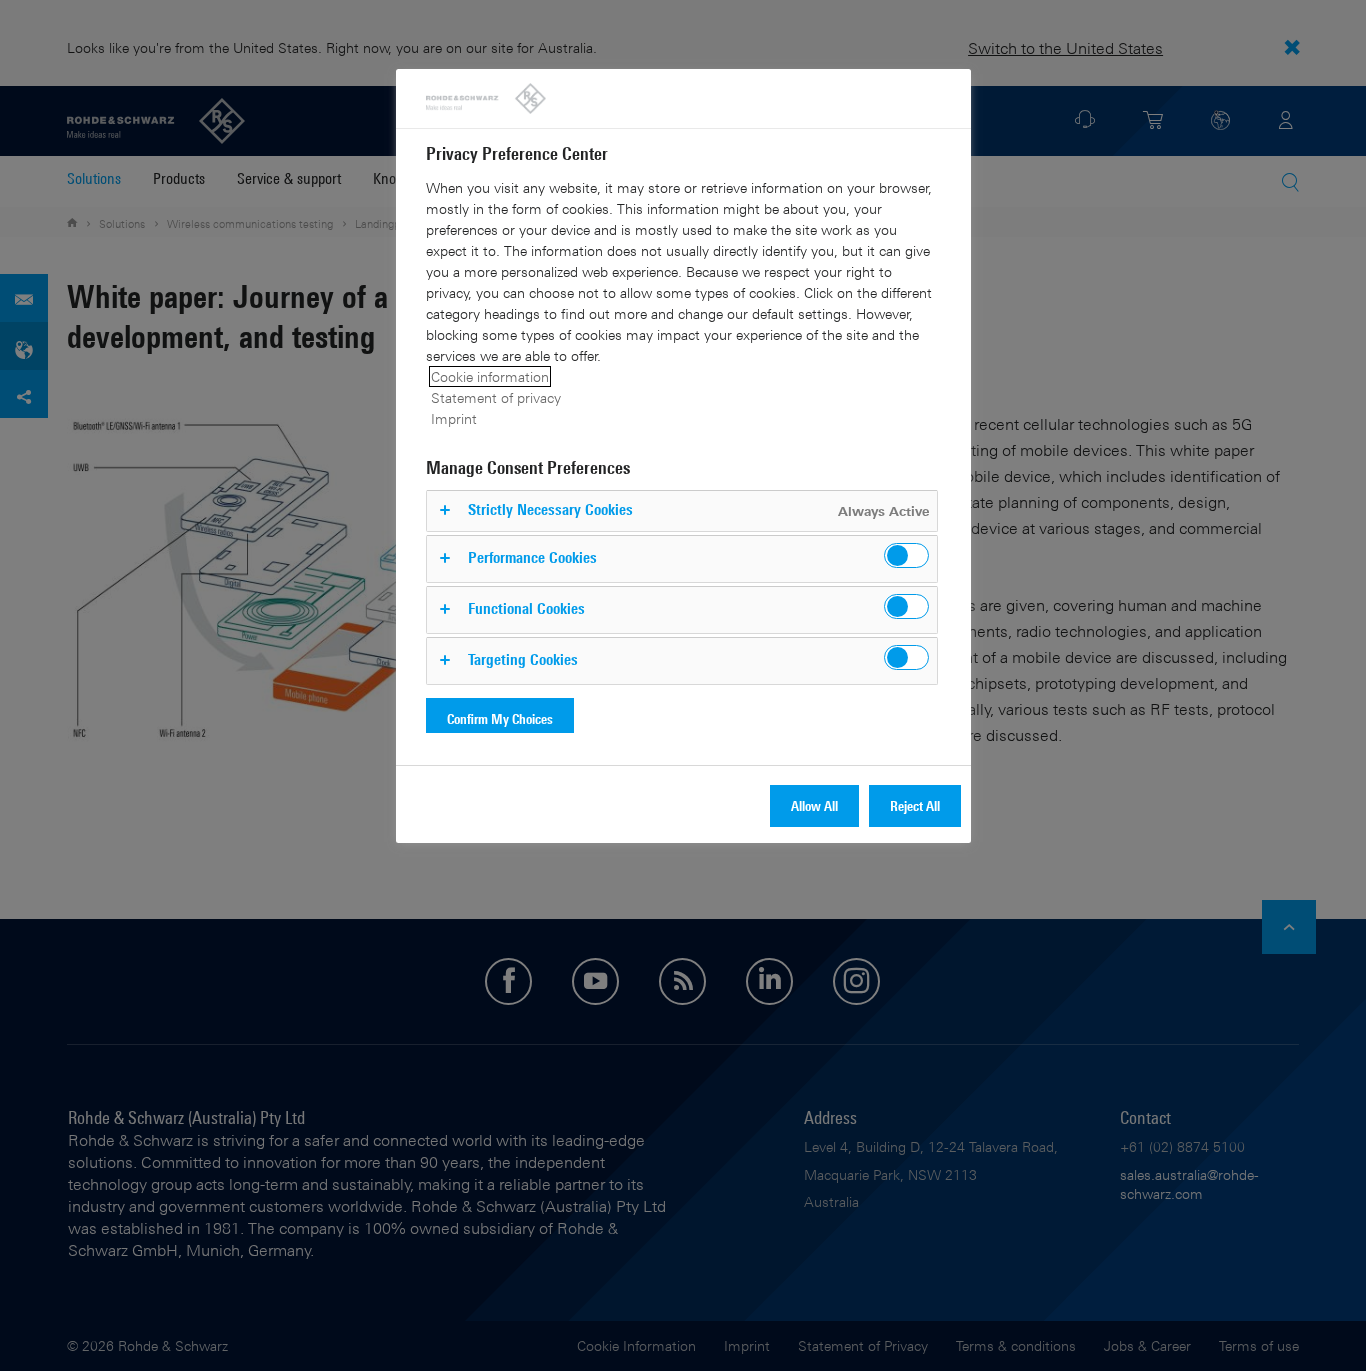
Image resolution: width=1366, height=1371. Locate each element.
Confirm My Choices (500, 718)
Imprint (454, 418)
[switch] (906, 555)
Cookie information (490, 376)
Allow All (814, 805)
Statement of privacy (496, 397)
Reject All (915, 805)
